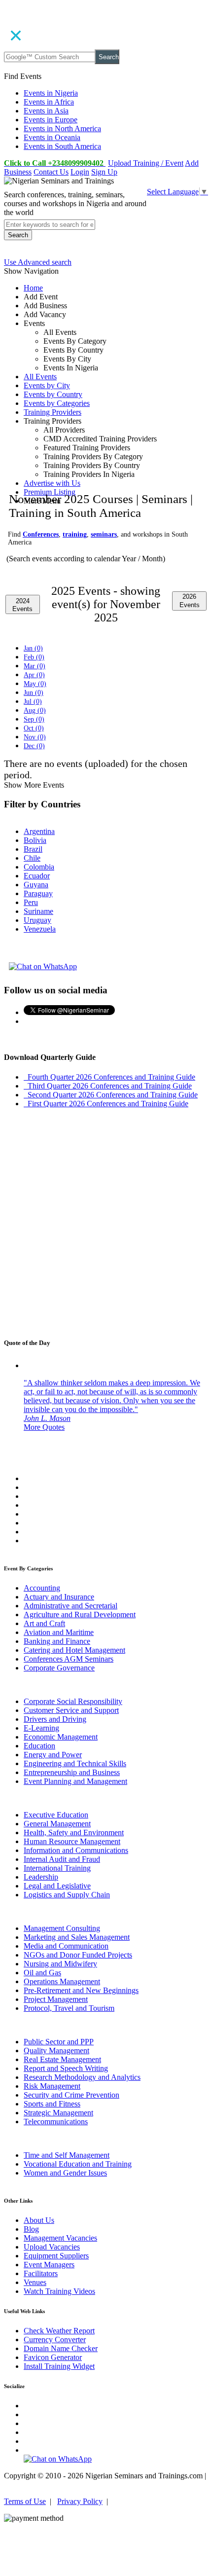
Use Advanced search (38, 262)
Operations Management (62, 1981)
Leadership (41, 1877)
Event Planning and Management (75, 1781)
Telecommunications (56, 2122)
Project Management (56, 1999)
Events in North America (62, 128)
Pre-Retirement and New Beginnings (81, 1990)
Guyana (36, 885)
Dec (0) (34, 746)
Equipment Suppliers (56, 2256)
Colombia (39, 867)
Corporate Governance (59, 1668)
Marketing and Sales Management (77, 1937)
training (75, 534)
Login (80, 172)
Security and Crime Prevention (71, 2095)
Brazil (33, 849)
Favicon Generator (53, 2357)
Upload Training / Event (146, 163)
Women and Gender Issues (65, 2173)
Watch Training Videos (59, 2291)
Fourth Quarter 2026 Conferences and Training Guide (109, 1077)
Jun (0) (34, 693)
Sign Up (104, 172)
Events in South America (62, 146)
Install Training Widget (59, 2366)
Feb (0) (34, 657)
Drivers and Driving (55, 1719)
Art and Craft (44, 1623)
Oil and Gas (42, 1973)
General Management (57, 1824)
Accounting (42, 1588)
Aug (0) (35, 710)
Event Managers (49, 2265)
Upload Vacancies (52, 2247)
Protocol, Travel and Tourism (69, 2008)
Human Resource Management (72, 1841)
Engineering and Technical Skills (75, 1763)
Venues (35, 2282)
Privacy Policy (80, 2501)
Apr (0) (34, 675)
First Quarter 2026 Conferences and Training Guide (106, 1104)
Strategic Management (58, 2113)
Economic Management (61, 1737)
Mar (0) (35, 666)
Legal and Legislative (57, 1886)
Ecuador (37, 876)
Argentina (39, 831)
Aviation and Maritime (59, 1632)
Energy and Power (53, 1755)
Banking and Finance (57, 1641)
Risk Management (52, 2086)
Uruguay (37, 920)
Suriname (38, 911)
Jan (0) (33, 648)
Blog (31, 2229)
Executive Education (56, 1815)
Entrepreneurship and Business (72, 1772)
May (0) (35, 684)
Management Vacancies (60, 2238)
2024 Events (22, 605)
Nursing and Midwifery (60, 1964)
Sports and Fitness (52, 2104)
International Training (57, 1868)
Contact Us (51, 172)
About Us (39, 2220)
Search (109, 57)
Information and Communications (76, 1850)
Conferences (41, 534)
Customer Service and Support (71, 1710)
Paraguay (38, 893)
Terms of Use (25, 2501)
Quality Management (56, 2050)
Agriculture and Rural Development (80, 1615)
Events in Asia (46, 111)
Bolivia (35, 840)
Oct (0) (34, 728)
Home (33, 288)
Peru (31, 902)
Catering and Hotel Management (74, 1650)
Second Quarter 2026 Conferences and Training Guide (111, 1095)
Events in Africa (49, 102)
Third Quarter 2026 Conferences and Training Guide (108, 1086)
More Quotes (44, 1427)
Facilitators (41, 2273)
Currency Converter (55, 2340)
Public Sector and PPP (59, 2042)
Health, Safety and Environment (74, 1832)
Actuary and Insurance (59, 1597)
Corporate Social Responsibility (73, 1701)
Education (39, 1746)
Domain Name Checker (61, 2348)
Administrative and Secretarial (71, 1606)
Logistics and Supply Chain (67, 1895)
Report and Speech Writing (66, 2068)
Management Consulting (62, 1928)
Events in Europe (51, 120)
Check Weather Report (59, 2331)
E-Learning (41, 1728)
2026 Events (190, 601)
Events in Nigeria (51, 93)
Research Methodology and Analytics (82, 2077)
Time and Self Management (67, 2155)
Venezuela (40, 929)
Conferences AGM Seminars (69, 1659)
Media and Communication (66, 1946)
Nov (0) (35, 737)
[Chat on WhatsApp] (43, 966)
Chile (32, 858)
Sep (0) (34, 719)
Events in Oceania (52, 137)
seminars (104, 534)
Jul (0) (33, 702)
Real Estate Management (62, 2059)
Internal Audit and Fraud (62, 1859)
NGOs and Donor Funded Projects (78, 1955)
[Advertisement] (106, 395)
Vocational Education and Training (78, 2164)
